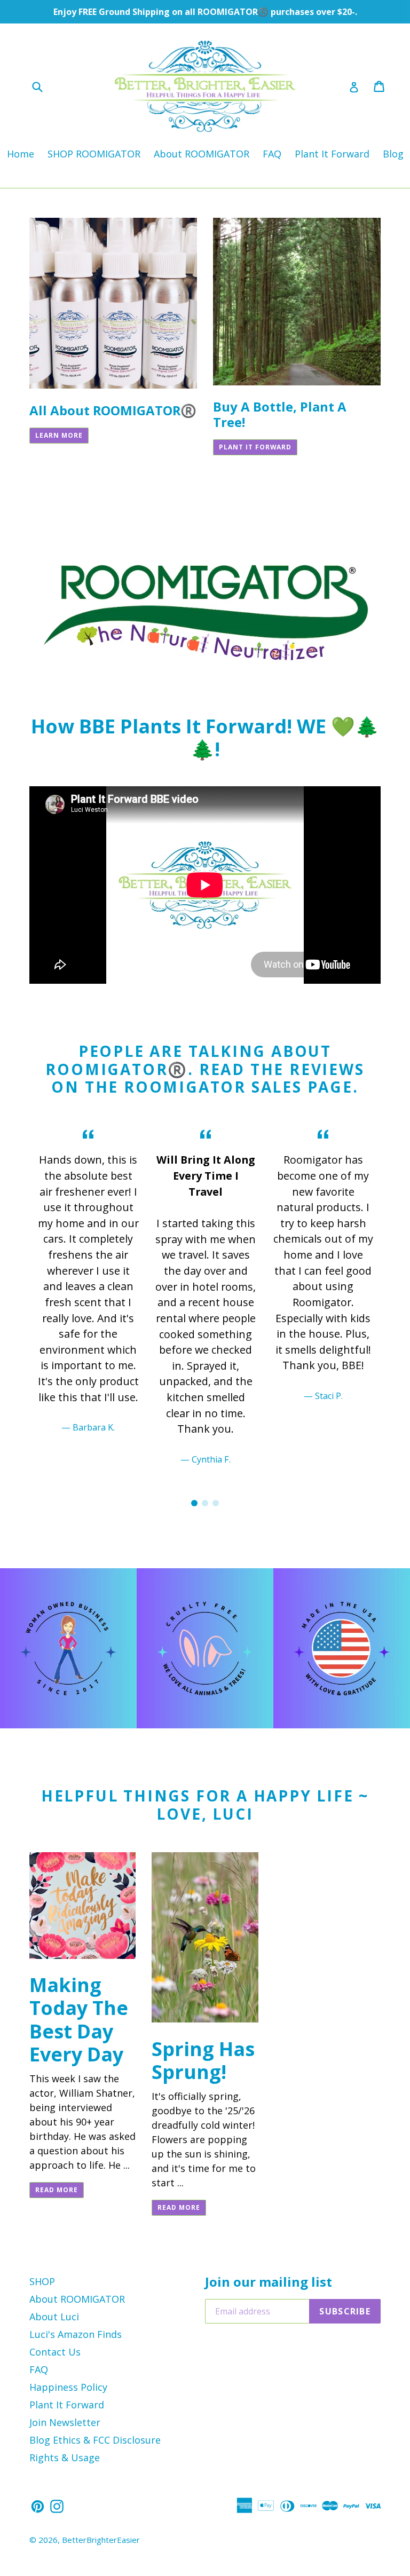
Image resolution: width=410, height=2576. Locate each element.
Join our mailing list (269, 2282)
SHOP (42, 2281)
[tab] (194, 1503)
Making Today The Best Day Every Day (79, 2020)
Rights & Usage (65, 2458)
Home (21, 154)
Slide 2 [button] (205, 1503)
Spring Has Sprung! (203, 2060)
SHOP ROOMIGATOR (94, 154)
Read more (57, 2190)
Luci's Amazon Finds (76, 2334)
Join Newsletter (65, 2422)
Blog (393, 154)
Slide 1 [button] (194, 1503)
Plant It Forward (332, 154)
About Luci (54, 2317)
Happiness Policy (68, 2387)
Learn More (59, 435)
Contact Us (55, 2352)
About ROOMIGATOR (202, 154)
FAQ (272, 154)
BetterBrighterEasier (101, 2540)
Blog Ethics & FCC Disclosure (95, 2440)
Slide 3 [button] (216, 1503)
